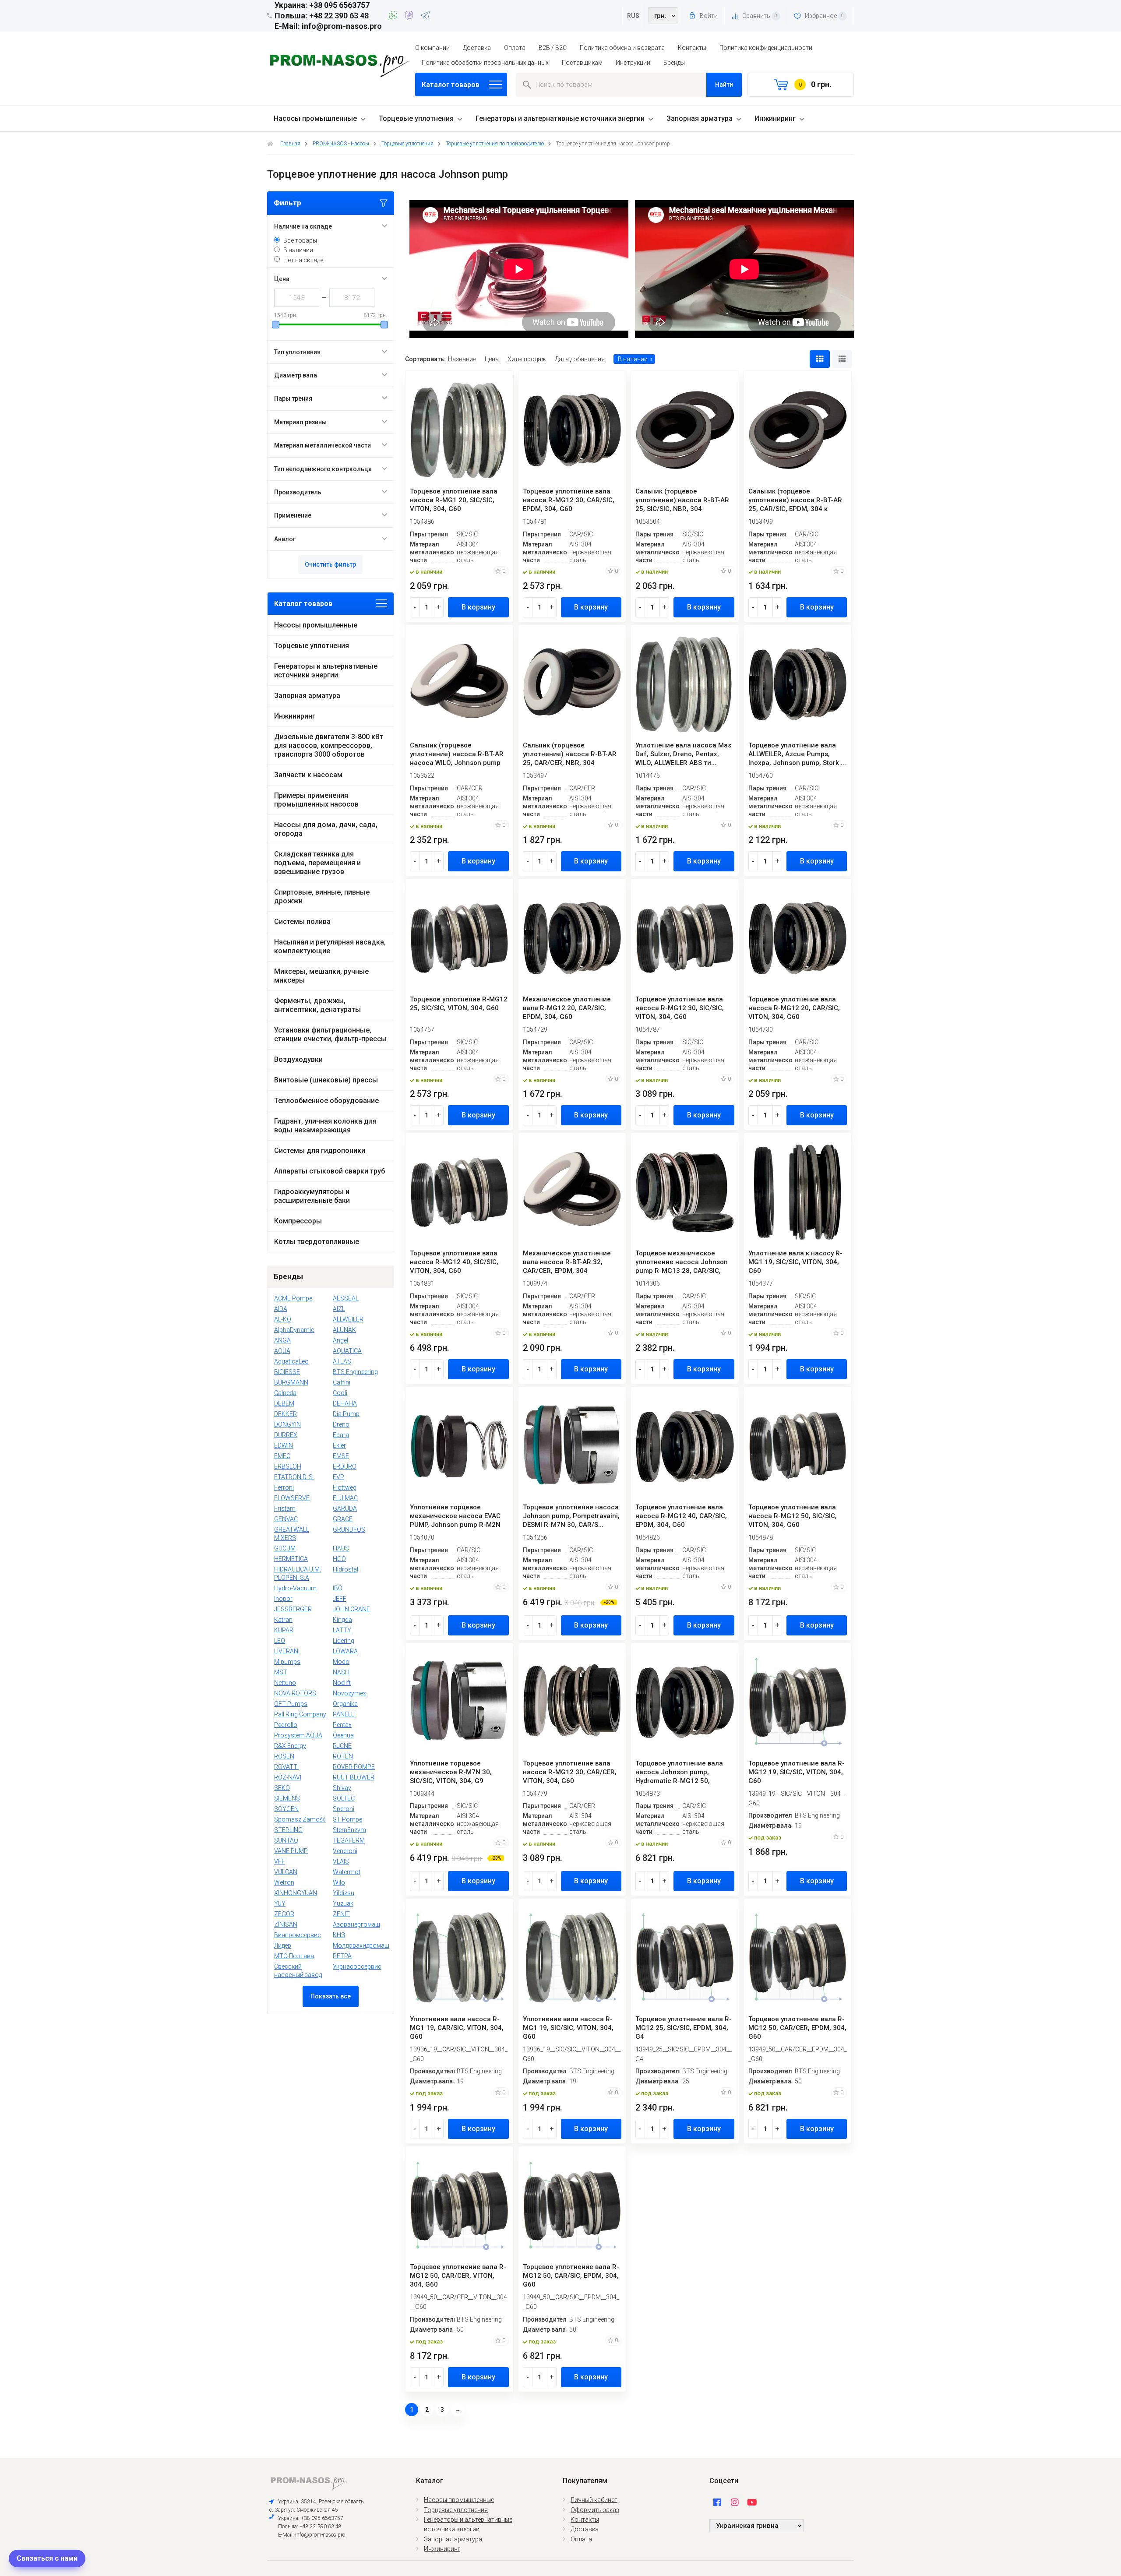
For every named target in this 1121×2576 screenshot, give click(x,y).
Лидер (283, 1945)
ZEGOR (284, 1914)
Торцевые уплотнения (416, 118)
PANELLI (344, 1714)
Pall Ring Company (300, 1714)
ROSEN (284, 1756)
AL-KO (283, 1319)
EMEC (282, 1456)
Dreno (341, 1424)
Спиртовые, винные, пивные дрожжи (322, 897)
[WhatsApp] (394, 17)
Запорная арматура (700, 118)
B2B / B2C (553, 48)
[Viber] (411, 17)
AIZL (339, 1309)
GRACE (343, 1519)
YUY (280, 1903)
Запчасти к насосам (308, 775)
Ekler (339, 1445)
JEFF (340, 1599)
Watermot (347, 1872)
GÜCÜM (285, 1548)
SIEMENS (287, 1798)
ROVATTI (286, 1767)
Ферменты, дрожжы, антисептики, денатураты (317, 1005)
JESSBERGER (293, 1609)
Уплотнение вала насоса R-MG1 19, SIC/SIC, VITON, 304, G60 (568, 2028)
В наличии (298, 250)
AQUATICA (347, 1351)
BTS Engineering (355, 1372)
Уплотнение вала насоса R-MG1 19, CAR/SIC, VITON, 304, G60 (457, 2028)
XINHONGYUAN (296, 1893)
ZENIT (341, 1914)
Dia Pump (346, 1414)
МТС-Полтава (294, 1956)
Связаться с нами (47, 2558)
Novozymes (350, 1693)
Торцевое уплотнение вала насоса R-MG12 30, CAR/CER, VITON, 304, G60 (570, 1772)
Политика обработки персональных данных (485, 63)
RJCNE (342, 1746)
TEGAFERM (349, 1840)
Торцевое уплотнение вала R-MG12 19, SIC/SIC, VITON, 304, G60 (797, 1772)
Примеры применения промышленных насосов (316, 800)
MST (281, 1672)
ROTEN (343, 1756)
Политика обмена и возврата (622, 48)
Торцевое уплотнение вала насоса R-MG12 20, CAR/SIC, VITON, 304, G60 (794, 1008)
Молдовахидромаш (361, 1945)
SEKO (282, 1788)
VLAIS (341, 1861)
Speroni (344, 1809)
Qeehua (343, 1735)
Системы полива (302, 922)
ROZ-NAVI (288, 1777)
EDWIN (284, 1445)
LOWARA (345, 1651)
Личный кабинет (594, 2500)
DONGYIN (287, 1424)
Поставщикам (582, 63)
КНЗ (339, 1935)
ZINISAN (286, 1924)
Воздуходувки (298, 1059)
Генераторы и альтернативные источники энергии (560, 118)
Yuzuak (343, 1903)
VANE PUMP (291, 1851)
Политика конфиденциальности (766, 48)
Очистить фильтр (330, 564)
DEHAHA (345, 1403)
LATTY (342, 1630)
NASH (341, 1672)
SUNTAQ (286, 1840)
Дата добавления (580, 359)
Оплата (515, 48)
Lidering (344, 1641)
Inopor (283, 1599)
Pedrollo (286, 1725)
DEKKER (286, 1414)
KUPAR (284, 1630)
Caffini (342, 1382)
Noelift (342, 1683)
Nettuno (285, 1683)
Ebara (341, 1435)
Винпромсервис (298, 1935)
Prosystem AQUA (298, 1735)
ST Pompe (347, 1819)
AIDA (281, 1309)
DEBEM (284, 1403)
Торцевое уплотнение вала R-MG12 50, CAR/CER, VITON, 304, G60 (458, 2276)
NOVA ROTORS (295, 1693)
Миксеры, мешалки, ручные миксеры (321, 976)
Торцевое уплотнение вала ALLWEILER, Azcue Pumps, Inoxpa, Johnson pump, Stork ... (797, 754)
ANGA (282, 1340)
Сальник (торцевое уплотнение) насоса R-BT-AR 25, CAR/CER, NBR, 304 (570, 754)
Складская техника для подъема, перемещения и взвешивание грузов (317, 863)
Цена (492, 359)
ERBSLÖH (288, 1466)
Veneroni (345, 1851)
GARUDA (345, 1508)
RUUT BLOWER (354, 1777)
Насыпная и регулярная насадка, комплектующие (330, 946)
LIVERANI (287, 1651)
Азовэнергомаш (356, 1924)
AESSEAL (346, 1298)
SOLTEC (344, 1798)
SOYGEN (286, 1809)
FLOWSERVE (292, 1498)
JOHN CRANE (351, 1609)
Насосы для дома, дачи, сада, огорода (326, 829)
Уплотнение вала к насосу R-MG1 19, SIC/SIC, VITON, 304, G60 (795, 1262)
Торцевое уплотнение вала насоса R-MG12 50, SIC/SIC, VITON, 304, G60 (793, 1516)
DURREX (286, 1435)
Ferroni (284, 1487)
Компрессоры (298, 1221)
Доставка (477, 48)
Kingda (342, 1620)
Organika (345, 1704)
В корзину (478, 607)
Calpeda (285, 1393)
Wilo (339, 1882)
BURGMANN (291, 1382)
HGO (339, 1559)
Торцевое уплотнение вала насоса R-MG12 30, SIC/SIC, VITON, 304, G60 (680, 1008)
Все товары (300, 240)
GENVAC (286, 1519)
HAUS (341, 1548)
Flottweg (345, 1487)
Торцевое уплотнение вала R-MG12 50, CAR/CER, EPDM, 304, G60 (797, 2028)
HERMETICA (291, 1559)
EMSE (341, 1456)
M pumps (287, 1662)
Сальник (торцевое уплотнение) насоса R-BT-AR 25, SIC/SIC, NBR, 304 (682, 500)
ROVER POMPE (354, 1767)
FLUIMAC (345, 1498)
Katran (283, 1620)
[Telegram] (425, 17)
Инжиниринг (775, 118)
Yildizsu (344, 1893)
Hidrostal (345, 1569)
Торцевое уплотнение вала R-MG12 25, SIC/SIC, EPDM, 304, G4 (684, 2028)
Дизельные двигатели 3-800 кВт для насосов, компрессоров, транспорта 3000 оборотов (329, 745)
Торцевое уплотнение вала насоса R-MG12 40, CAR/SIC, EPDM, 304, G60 (681, 1516)
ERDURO (345, 1466)
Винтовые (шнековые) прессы (326, 1080)
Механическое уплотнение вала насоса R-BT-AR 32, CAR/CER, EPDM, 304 (567, 1262)
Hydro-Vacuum (295, 1588)
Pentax (342, 1725)
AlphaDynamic (294, 1330)
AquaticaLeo (291, 1361)
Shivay (342, 1788)
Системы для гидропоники (320, 1151)
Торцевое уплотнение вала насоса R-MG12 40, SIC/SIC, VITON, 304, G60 (454, 1262)
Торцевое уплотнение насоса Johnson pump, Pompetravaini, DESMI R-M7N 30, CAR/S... (571, 1516)
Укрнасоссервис (357, 1966)
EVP (338, 1477)
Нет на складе (303, 260)
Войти (708, 16)
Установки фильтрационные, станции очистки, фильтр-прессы (330, 1034)
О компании (432, 48)
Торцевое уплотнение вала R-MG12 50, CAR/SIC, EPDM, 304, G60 (571, 2276)
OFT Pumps (291, 1704)
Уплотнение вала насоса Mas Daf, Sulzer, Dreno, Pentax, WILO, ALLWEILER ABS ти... (683, 754)
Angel (340, 1340)
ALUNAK (344, 1330)
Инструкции (633, 63)
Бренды (674, 63)
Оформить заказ (595, 2510)
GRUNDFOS (349, 1529)
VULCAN (286, 1872)
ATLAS (342, 1361)
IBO (338, 1588)
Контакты (692, 48)
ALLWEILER (348, 1319)
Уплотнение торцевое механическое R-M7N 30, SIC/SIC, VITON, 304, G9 (451, 1772)
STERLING (288, 1830)
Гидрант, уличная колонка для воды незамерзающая (325, 1126)
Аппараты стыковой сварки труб (330, 1171)
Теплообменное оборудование (326, 1101)
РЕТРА (342, 1956)
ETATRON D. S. (294, 1477)
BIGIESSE (287, 1372)
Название (462, 359)
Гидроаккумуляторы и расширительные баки (312, 1196)
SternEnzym (349, 1830)
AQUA (282, 1351)
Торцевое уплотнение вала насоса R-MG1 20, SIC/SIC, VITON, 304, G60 (454, 500)
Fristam (285, 1508)
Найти (724, 85)
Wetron (284, 1882)
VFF (280, 1861)
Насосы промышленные (315, 118)
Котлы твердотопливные (317, 1242)
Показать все (331, 1996)
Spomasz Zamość (300, 1819)
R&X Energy (290, 1746)
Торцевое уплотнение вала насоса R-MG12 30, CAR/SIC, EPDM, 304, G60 (569, 500)
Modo (341, 1662)
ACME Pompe (293, 1298)
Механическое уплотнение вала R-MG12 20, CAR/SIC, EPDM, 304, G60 (567, 1008)
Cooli (340, 1393)
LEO (280, 1641)
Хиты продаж (527, 359)
